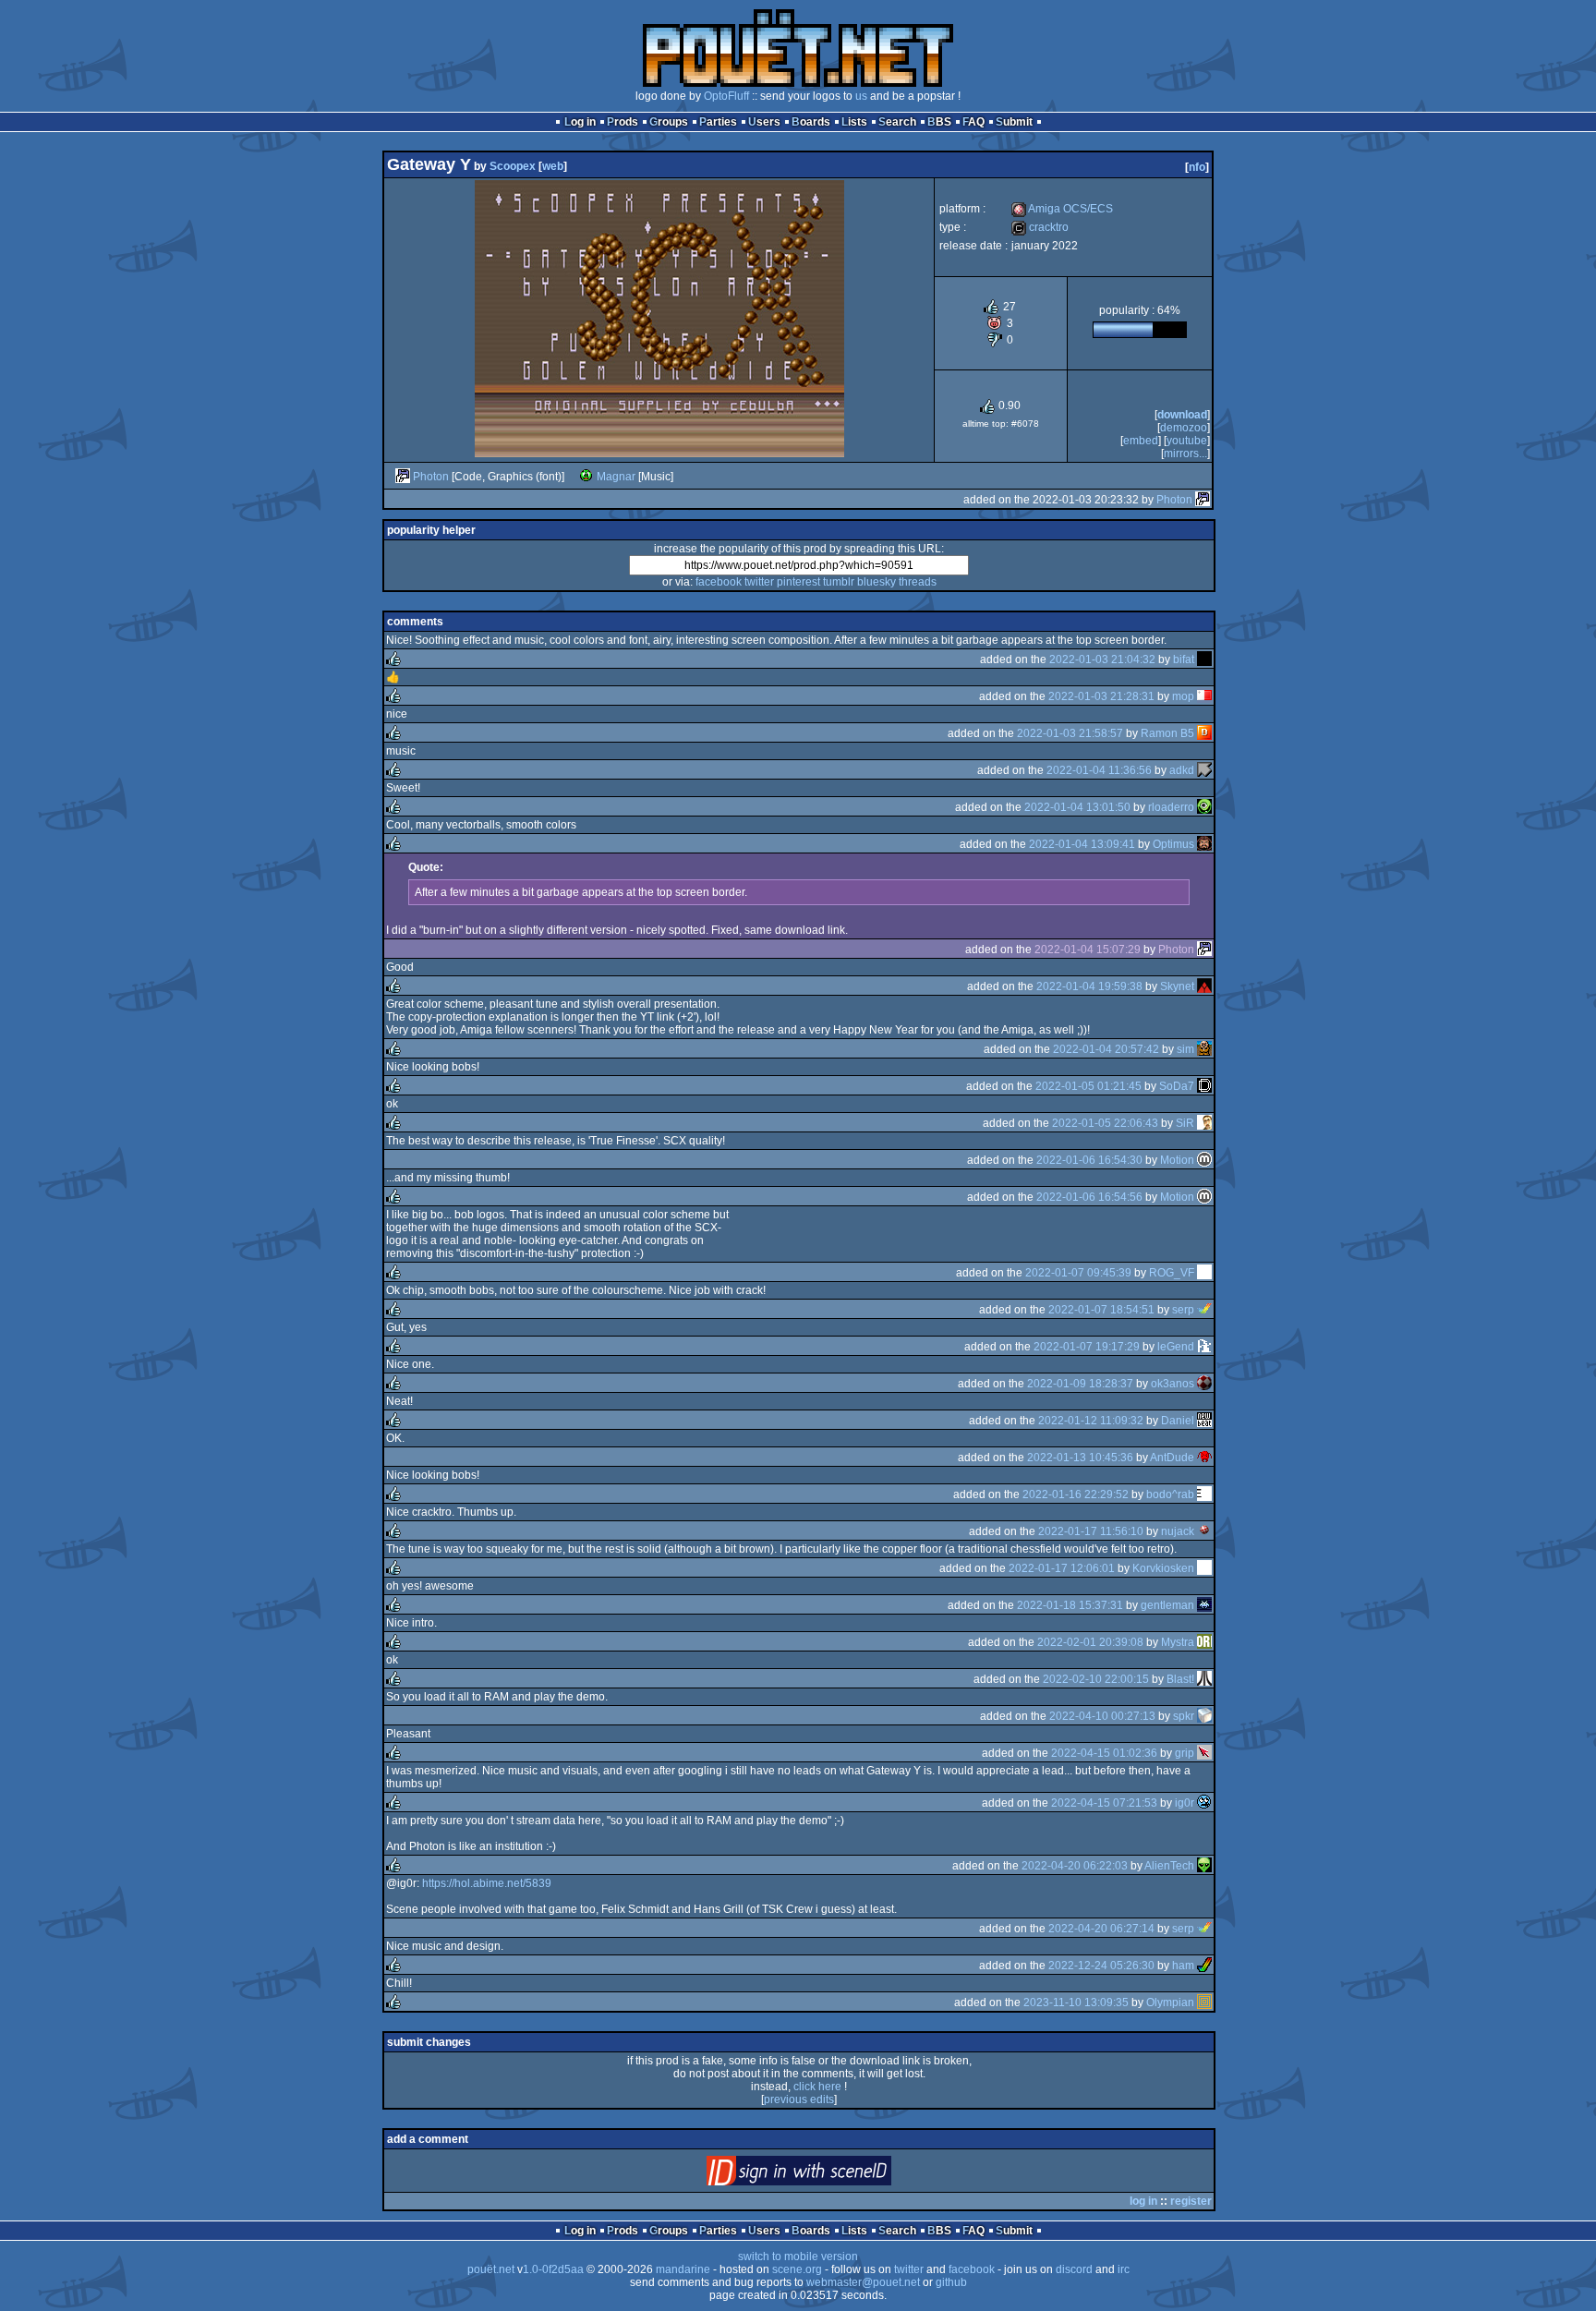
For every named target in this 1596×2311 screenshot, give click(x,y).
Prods (623, 122)
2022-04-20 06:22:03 (1075, 1866)
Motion (1177, 1160)
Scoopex (513, 166)
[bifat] (1204, 659)
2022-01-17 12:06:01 (1062, 1568)
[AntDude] (1204, 1458)
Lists (854, 122)
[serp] (1204, 1310)
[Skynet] (1204, 986)
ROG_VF (1172, 1273)
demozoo (1184, 428)
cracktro (1040, 227)
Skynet (1177, 986)
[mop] (1204, 696)
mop (1183, 696)
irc (1124, 2269)
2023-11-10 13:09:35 (1076, 2002)
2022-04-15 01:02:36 (1104, 1753)
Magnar (616, 477)
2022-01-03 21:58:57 (1070, 733)
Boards (811, 122)
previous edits (799, 2099)
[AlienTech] (1204, 1866)
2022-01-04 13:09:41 (1082, 844)
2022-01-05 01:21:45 (1088, 1086)
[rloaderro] (1204, 807)
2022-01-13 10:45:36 (1080, 1458)
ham (1183, 1966)
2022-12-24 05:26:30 (1101, 1966)
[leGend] (1204, 1347)
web (553, 166)
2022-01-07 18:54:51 (1101, 1310)
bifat (1184, 659)
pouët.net (491, 2269)
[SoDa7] (1204, 1086)
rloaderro (1171, 807)
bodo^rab (1170, 1494)
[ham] (1204, 1966)
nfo (1197, 167)
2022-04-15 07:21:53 (1104, 1803)
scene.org (797, 2269)
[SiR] (1204, 1123)
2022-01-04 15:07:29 (1088, 950)
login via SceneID (830, 2175)
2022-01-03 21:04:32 (1102, 659)
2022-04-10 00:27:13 (1102, 1716)
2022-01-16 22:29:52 (1076, 1494)
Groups (669, 122)
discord (1074, 2269)
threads (918, 582)
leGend (1176, 1347)
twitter (759, 582)
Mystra (1178, 1642)
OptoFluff (726, 96)
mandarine (683, 2269)
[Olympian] (1204, 2002)
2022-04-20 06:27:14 (1101, 1929)
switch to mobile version (798, 2257)
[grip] (1204, 1753)
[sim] (1204, 1049)
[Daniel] (1204, 1421)
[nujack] (1204, 1531)
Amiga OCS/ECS (1062, 209)
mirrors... (1185, 454)
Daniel (1178, 1421)
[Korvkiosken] (1204, 1568)
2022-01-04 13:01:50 (1077, 807)
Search (897, 122)
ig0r (1185, 1803)
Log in (580, 122)
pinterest (798, 582)
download (1182, 415)
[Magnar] (586, 477)
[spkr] (1204, 1716)
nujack (1178, 1531)
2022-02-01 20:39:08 (1090, 1642)
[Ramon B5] (1204, 733)
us (861, 96)
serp (1183, 1310)
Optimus (1173, 844)
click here (817, 2087)
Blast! (1180, 1679)
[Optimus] (1204, 844)
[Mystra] (1204, 1642)
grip (1185, 1753)
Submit (1014, 122)
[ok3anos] (1204, 1384)
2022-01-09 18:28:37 (1080, 1384)
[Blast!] (1204, 1679)
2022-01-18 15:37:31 (1070, 1605)
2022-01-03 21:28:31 (1101, 696)
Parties (718, 122)
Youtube (1187, 441)
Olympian (1170, 2002)
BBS (939, 122)
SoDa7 (1177, 1086)
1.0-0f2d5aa (553, 2269)
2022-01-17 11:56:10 (1091, 1531)
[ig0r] (1204, 1803)
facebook (719, 582)
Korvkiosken (1163, 1568)
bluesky (877, 582)
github (951, 2282)
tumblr (839, 582)
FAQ (973, 122)
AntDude (1172, 1458)
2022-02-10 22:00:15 (1096, 1679)
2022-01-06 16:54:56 (1089, 1197)
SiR (1185, 1123)
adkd (1182, 770)
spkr (1184, 1716)
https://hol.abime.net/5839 (487, 1883)
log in (1143, 2201)
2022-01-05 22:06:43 (1105, 1123)
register (1191, 2201)
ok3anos (1173, 1384)
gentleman (1167, 1605)
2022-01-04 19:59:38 (1089, 986)
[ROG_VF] (1204, 1273)
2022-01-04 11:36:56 (1099, 770)
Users (764, 122)
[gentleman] (1204, 1605)
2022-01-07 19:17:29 (1087, 1347)
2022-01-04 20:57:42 (1106, 1049)
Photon (431, 477)
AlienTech (1169, 1866)
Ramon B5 (1167, 733)
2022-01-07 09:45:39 (1078, 1273)
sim (1185, 1049)
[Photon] (403, 477)
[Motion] (1204, 1160)
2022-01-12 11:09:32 (1091, 1421)
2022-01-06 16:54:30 (1089, 1160)
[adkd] (1204, 770)
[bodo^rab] (1204, 1494)
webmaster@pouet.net (863, 2282)
